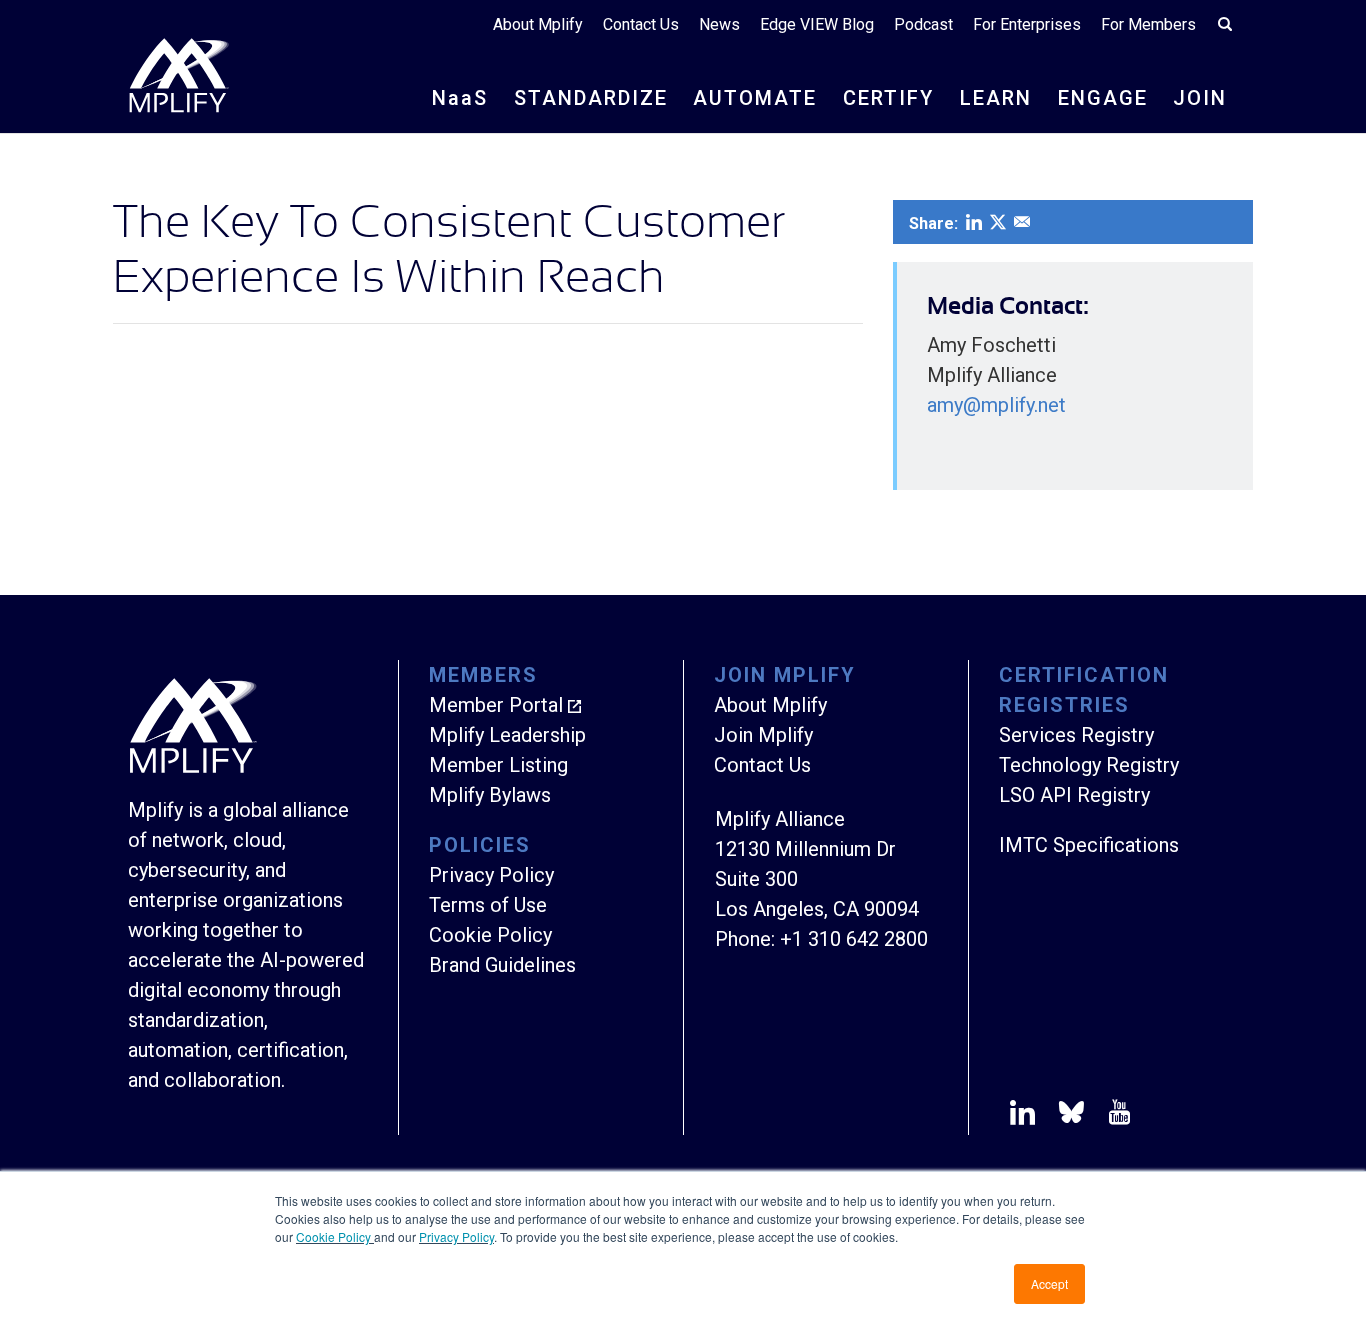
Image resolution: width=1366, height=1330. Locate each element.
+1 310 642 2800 (854, 939)
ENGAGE (1103, 98)
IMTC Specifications (1089, 845)
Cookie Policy (335, 1236)
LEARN (996, 98)
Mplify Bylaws (490, 795)
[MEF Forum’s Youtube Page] (1115, 1116)
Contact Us (641, 24)
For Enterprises (1027, 24)
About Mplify (538, 24)
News (719, 24)
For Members (1148, 24)
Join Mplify (763, 735)
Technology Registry (1089, 765)
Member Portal (496, 705)
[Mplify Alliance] (193, 768)
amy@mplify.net (996, 405)
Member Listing (498, 765)
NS (460, 98)
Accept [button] (1049, 1283)
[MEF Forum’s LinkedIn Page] (1022, 1116)
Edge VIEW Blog (817, 24)
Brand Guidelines (502, 965)
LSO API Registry (1074, 795)
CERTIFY (888, 98)
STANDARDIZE (591, 98)
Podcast (923, 24)
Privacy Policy (456, 1236)
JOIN (1200, 98)
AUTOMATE (755, 98)
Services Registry (1076, 735)
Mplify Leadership (507, 735)
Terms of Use (488, 905)
